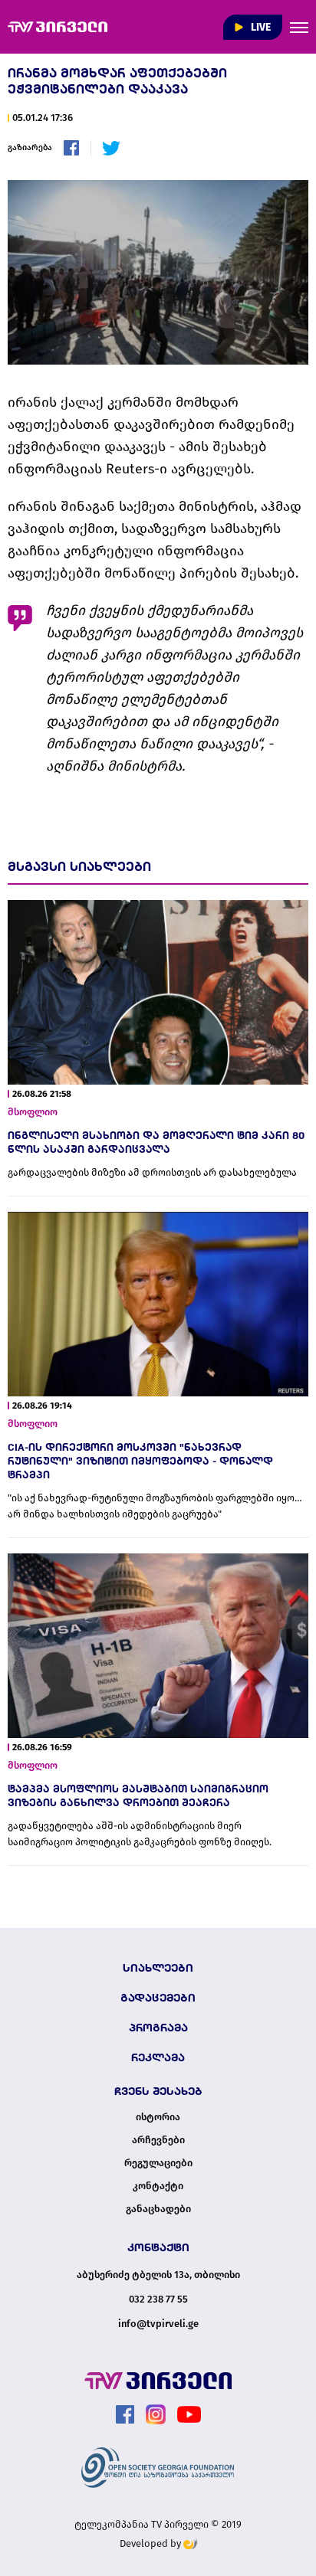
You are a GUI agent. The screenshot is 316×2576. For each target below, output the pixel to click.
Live (260, 27)
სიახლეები (158, 1968)
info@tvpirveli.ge (158, 2324)
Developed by (151, 2543)
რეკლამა (158, 2057)
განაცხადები (158, 2209)
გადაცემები (158, 1998)
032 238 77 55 (158, 2299)
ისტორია (158, 2117)
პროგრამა (158, 2028)
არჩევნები (158, 2140)
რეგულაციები (158, 2163)
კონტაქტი (158, 2186)
